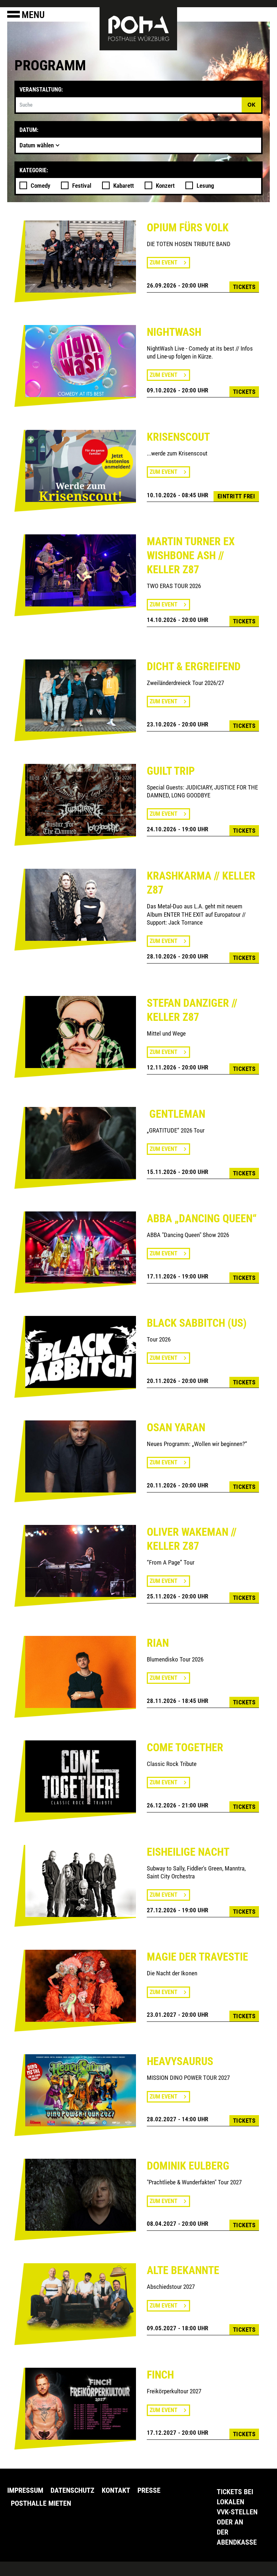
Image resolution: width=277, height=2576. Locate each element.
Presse (149, 2490)
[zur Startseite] (138, 28)
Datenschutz (72, 2490)
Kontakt (116, 2490)
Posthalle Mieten (41, 2503)
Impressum (25, 2490)
